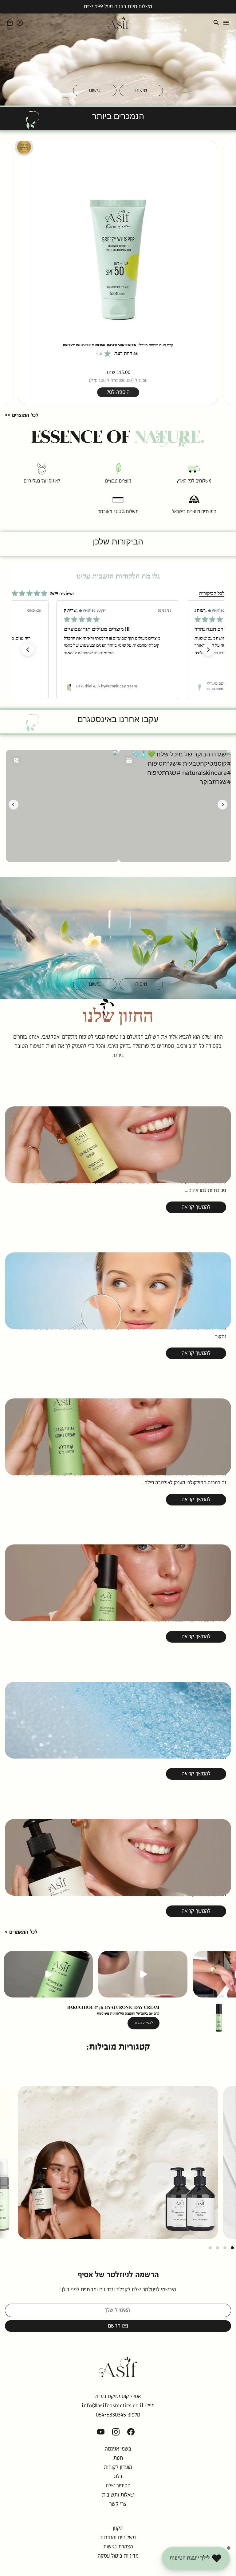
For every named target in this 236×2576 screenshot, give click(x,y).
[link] (118, 686)
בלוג (118, 2477)
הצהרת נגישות (118, 2547)
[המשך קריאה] (118, 1115)
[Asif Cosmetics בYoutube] (101, 2432)
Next (224, 273)
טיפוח (141, 90)
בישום (95, 90)
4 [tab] (210, 2248)
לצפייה (118, 2177)
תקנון (118, 2528)
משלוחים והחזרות (118, 2538)
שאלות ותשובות (118, 2495)
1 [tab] (232, 2248)
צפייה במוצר (144, 2023)
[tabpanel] (118, 2163)
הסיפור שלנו (118, 2486)
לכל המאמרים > (21, 1932)
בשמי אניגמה (118, 2449)
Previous (12, 273)
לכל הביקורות (212, 594)
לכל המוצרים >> (22, 415)
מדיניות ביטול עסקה (118, 2556)
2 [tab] (225, 2248)
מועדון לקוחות (118, 2467)
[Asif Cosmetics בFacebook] (131, 2432)
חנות (118, 2458)
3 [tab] (218, 2248)
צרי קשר (118, 2504)
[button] (28, 650)
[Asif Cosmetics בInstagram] (116, 2432)
